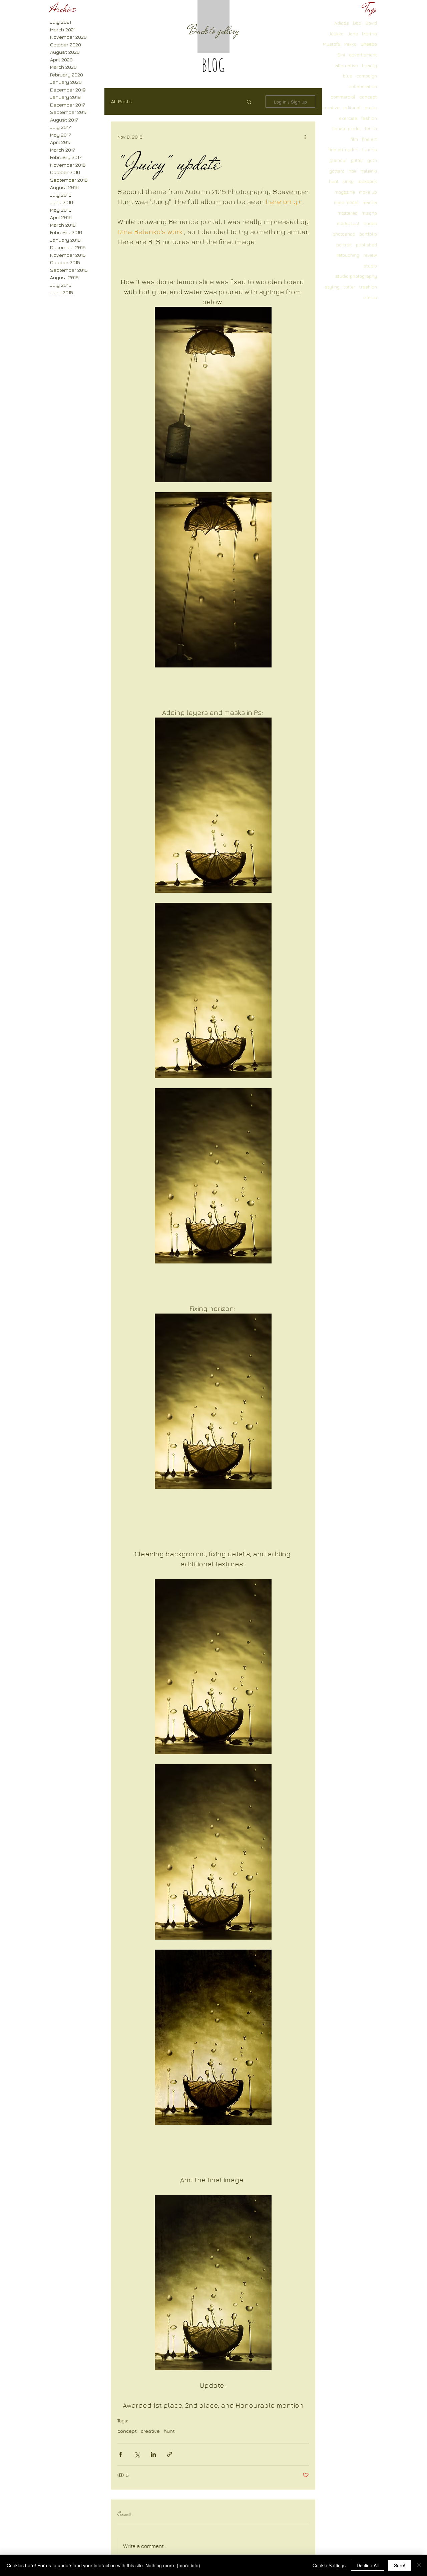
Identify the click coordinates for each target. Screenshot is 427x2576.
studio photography (356, 276)
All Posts (121, 101)
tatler (349, 287)
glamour (338, 160)
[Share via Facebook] (121, 2454)
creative (331, 107)
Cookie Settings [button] (329, 2565)
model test (348, 223)
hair (353, 171)
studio (370, 266)
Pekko (350, 44)
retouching (348, 255)
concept (368, 97)
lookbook (367, 181)
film (354, 139)
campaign (367, 76)
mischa (369, 213)
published (366, 245)
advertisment (363, 55)
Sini (341, 55)
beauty (369, 65)
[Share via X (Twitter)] (137, 2454)
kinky (348, 181)
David (371, 23)
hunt (334, 181)
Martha (369, 34)
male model (346, 202)
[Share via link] (170, 2454)
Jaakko (336, 34)
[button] (249, 102)
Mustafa (332, 44)
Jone (353, 34)
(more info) (188, 2565)
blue (348, 76)
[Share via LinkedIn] (153, 2454)
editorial (352, 107)
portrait (344, 245)
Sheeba (369, 44)
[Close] (419, 2565)
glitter (357, 160)
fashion (369, 118)
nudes (370, 223)
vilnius (370, 297)
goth (372, 160)
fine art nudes (343, 149)
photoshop (344, 234)
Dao (357, 23)
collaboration (363, 86)
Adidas (342, 23)
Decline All (368, 2565)
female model (347, 128)
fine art (369, 139)
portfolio (368, 234)
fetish (371, 128)
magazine (345, 192)
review (370, 255)
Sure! (400, 2565)
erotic (371, 107)
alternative (347, 65)
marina (370, 202)
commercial (343, 97)
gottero (337, 171)
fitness (370, 149)
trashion (368, 287)
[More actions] (305, 137)
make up (368, 192)
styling (332, 287)
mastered (348, 213)
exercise (348, 118)
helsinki (369, 171)
